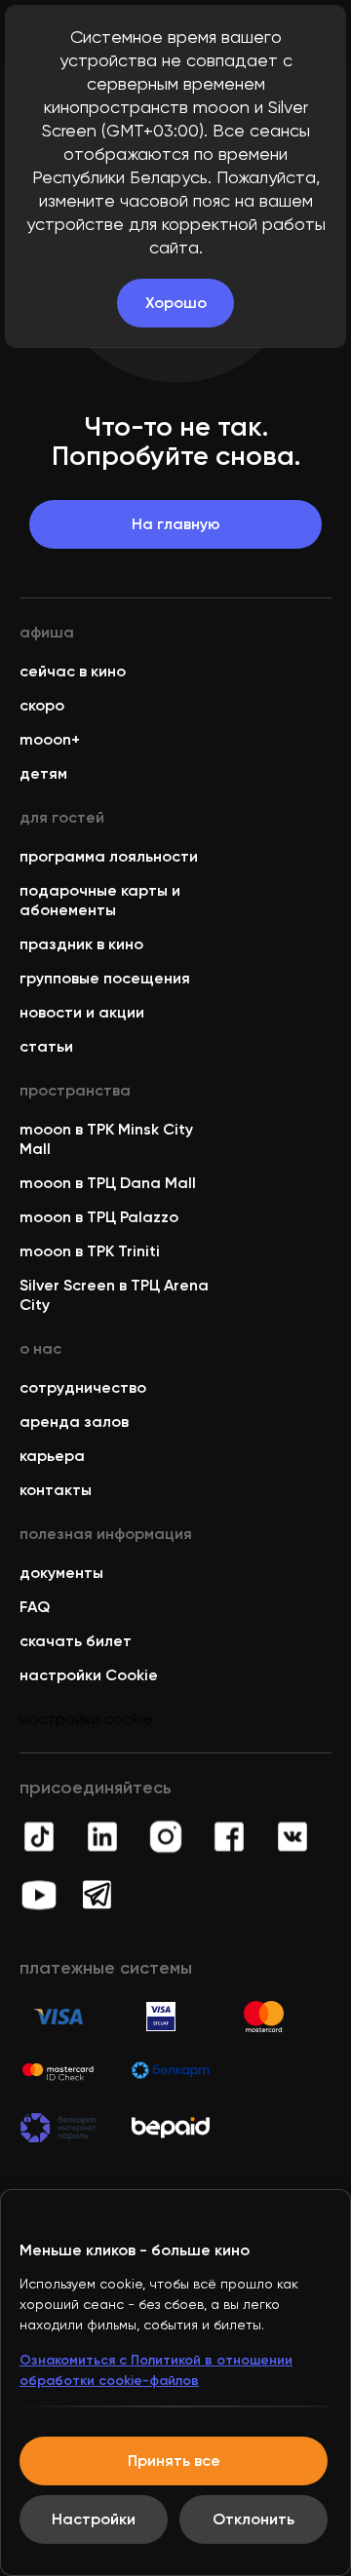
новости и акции (82, 1012)
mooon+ (50, 739)
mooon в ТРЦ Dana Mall (108, 1183)
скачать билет (76, 1641)
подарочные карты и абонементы (100, 900)
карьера (52, 1456)
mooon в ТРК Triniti (90, 1251)
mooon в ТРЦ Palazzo (99, 1217)
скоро (42, 705)
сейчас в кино (73, 671)
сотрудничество (83, 1387)
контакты (56, 1490)
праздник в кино (81, 944)
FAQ (35, 1607)
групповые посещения (105, 978)
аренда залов (74, 1422)
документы (61, 1573)
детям (43, 773)
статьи (46, 1046)
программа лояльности (109, 856)
